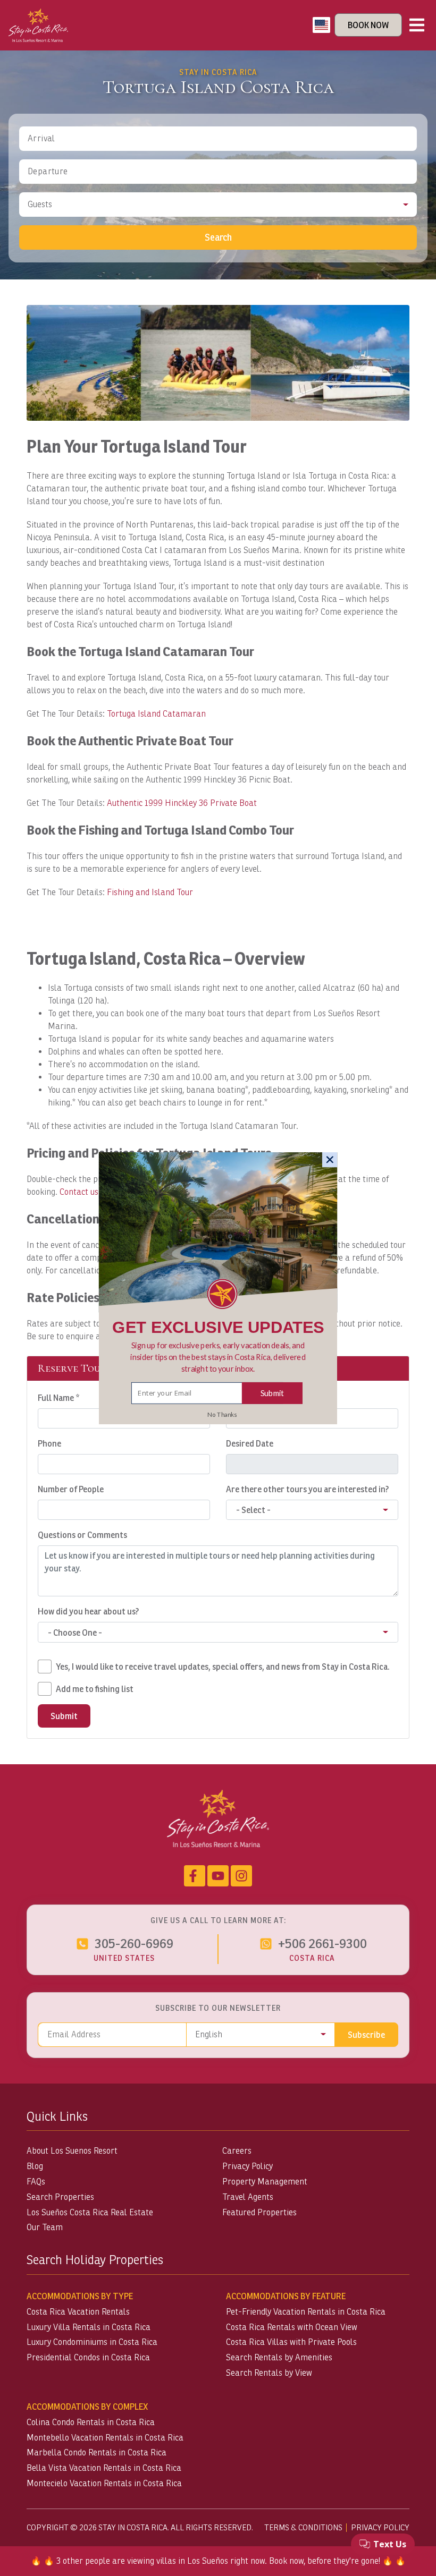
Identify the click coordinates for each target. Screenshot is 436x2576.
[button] (218, 1357)
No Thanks (222, 1414)
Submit (272, 1392)
